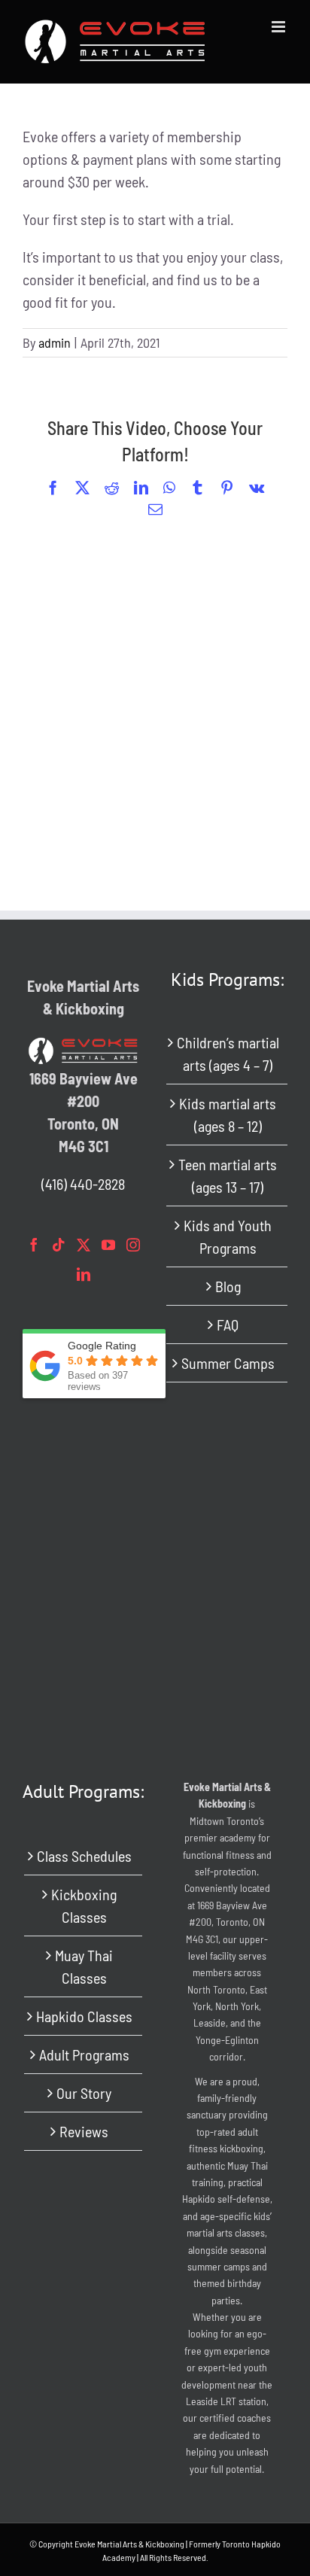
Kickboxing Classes (84, 1905)
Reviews (84, 2131)
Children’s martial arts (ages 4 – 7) (228, 1054)
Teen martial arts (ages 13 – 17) (228, 1175)
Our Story (84, 2093)
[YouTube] (108, 1245)
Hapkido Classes (84, 2016)
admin (55, 342)
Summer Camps (228, 1363)
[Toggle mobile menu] (280, 27)
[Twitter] (84, 1245)
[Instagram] (133, 1245)
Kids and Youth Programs (228, 1236)
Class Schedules (84, 1856)
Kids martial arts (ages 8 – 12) (228, 1115)
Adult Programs (84, 2054)
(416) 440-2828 (83, 1184)
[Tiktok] (59, 1245)
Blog (228, 1286)
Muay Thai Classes (84, 1966)
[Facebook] (34, 1245)
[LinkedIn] (84, 1274)
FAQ (228, 1324)
